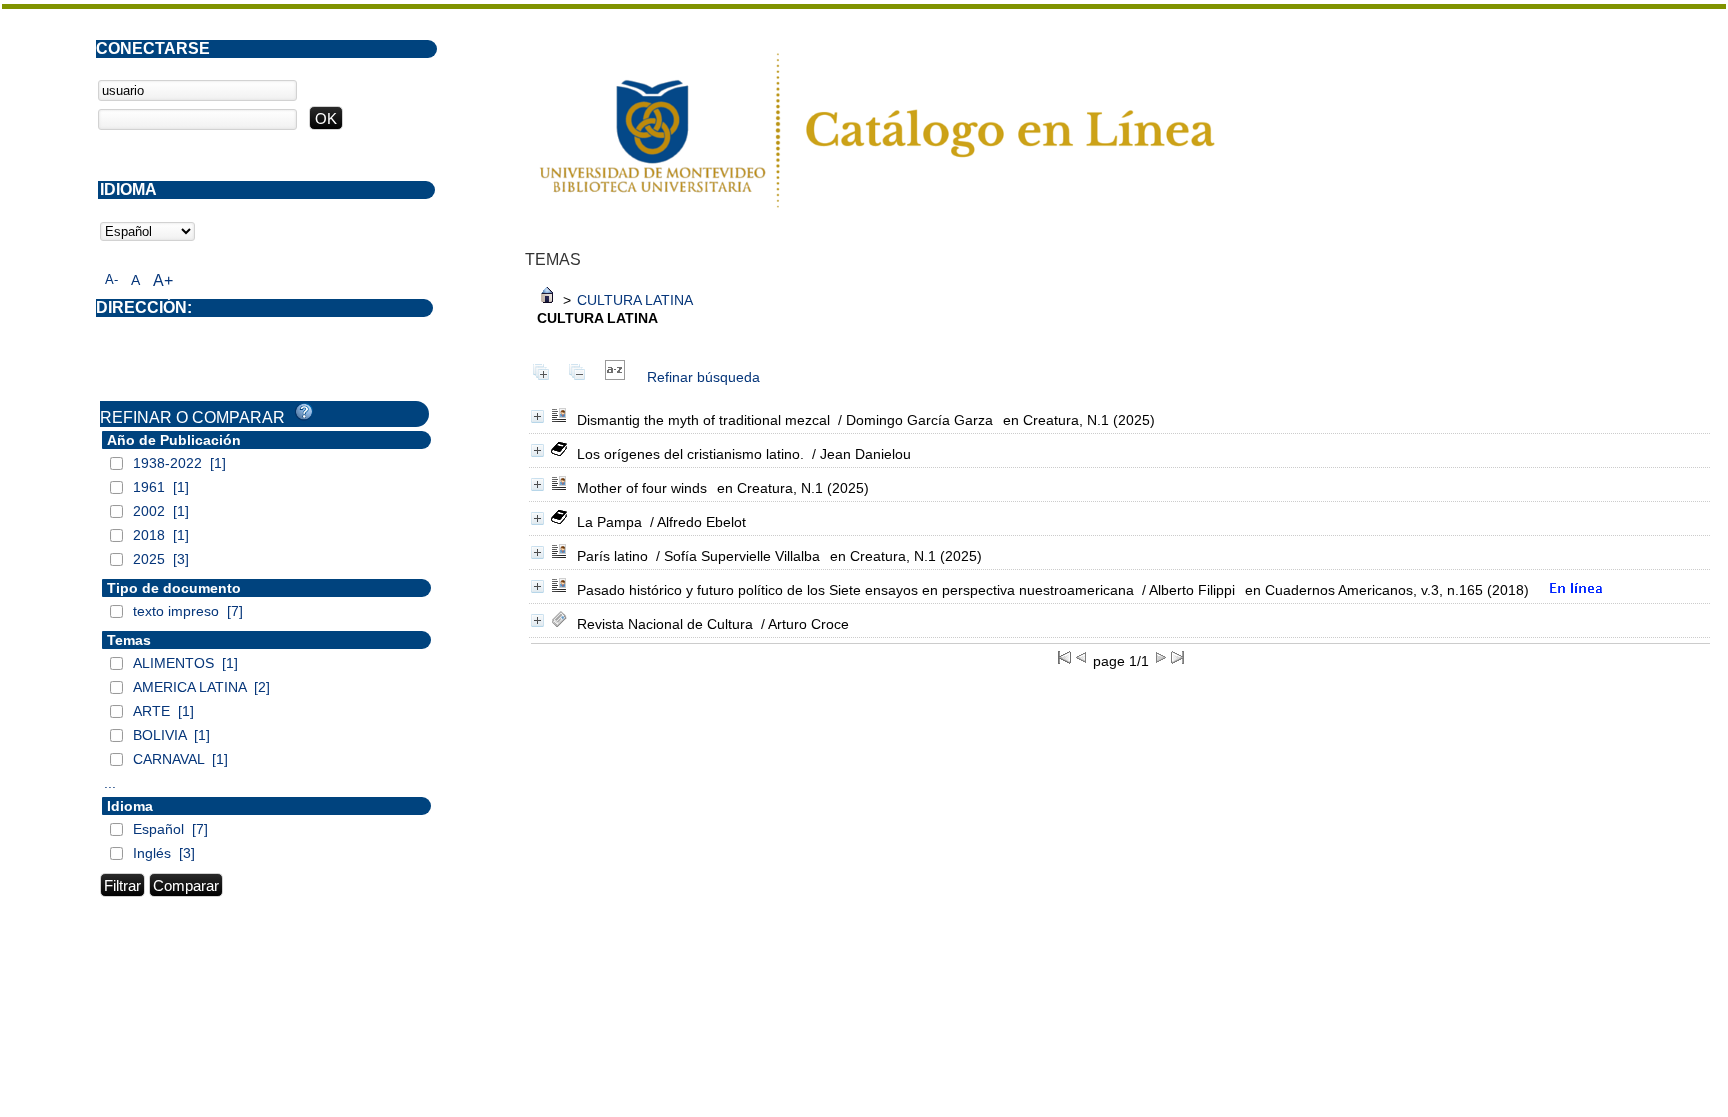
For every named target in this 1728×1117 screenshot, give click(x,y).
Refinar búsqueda (703, 377)
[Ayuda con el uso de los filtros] (304, 412)
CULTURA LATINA (635, 300)
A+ (163, 280)
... (110, 783)
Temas (129, 640)
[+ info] (537, 416)
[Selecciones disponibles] (615, 377)
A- (111, 279)
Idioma (130, 806)
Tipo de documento (174, 588)
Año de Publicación (174, 440)
